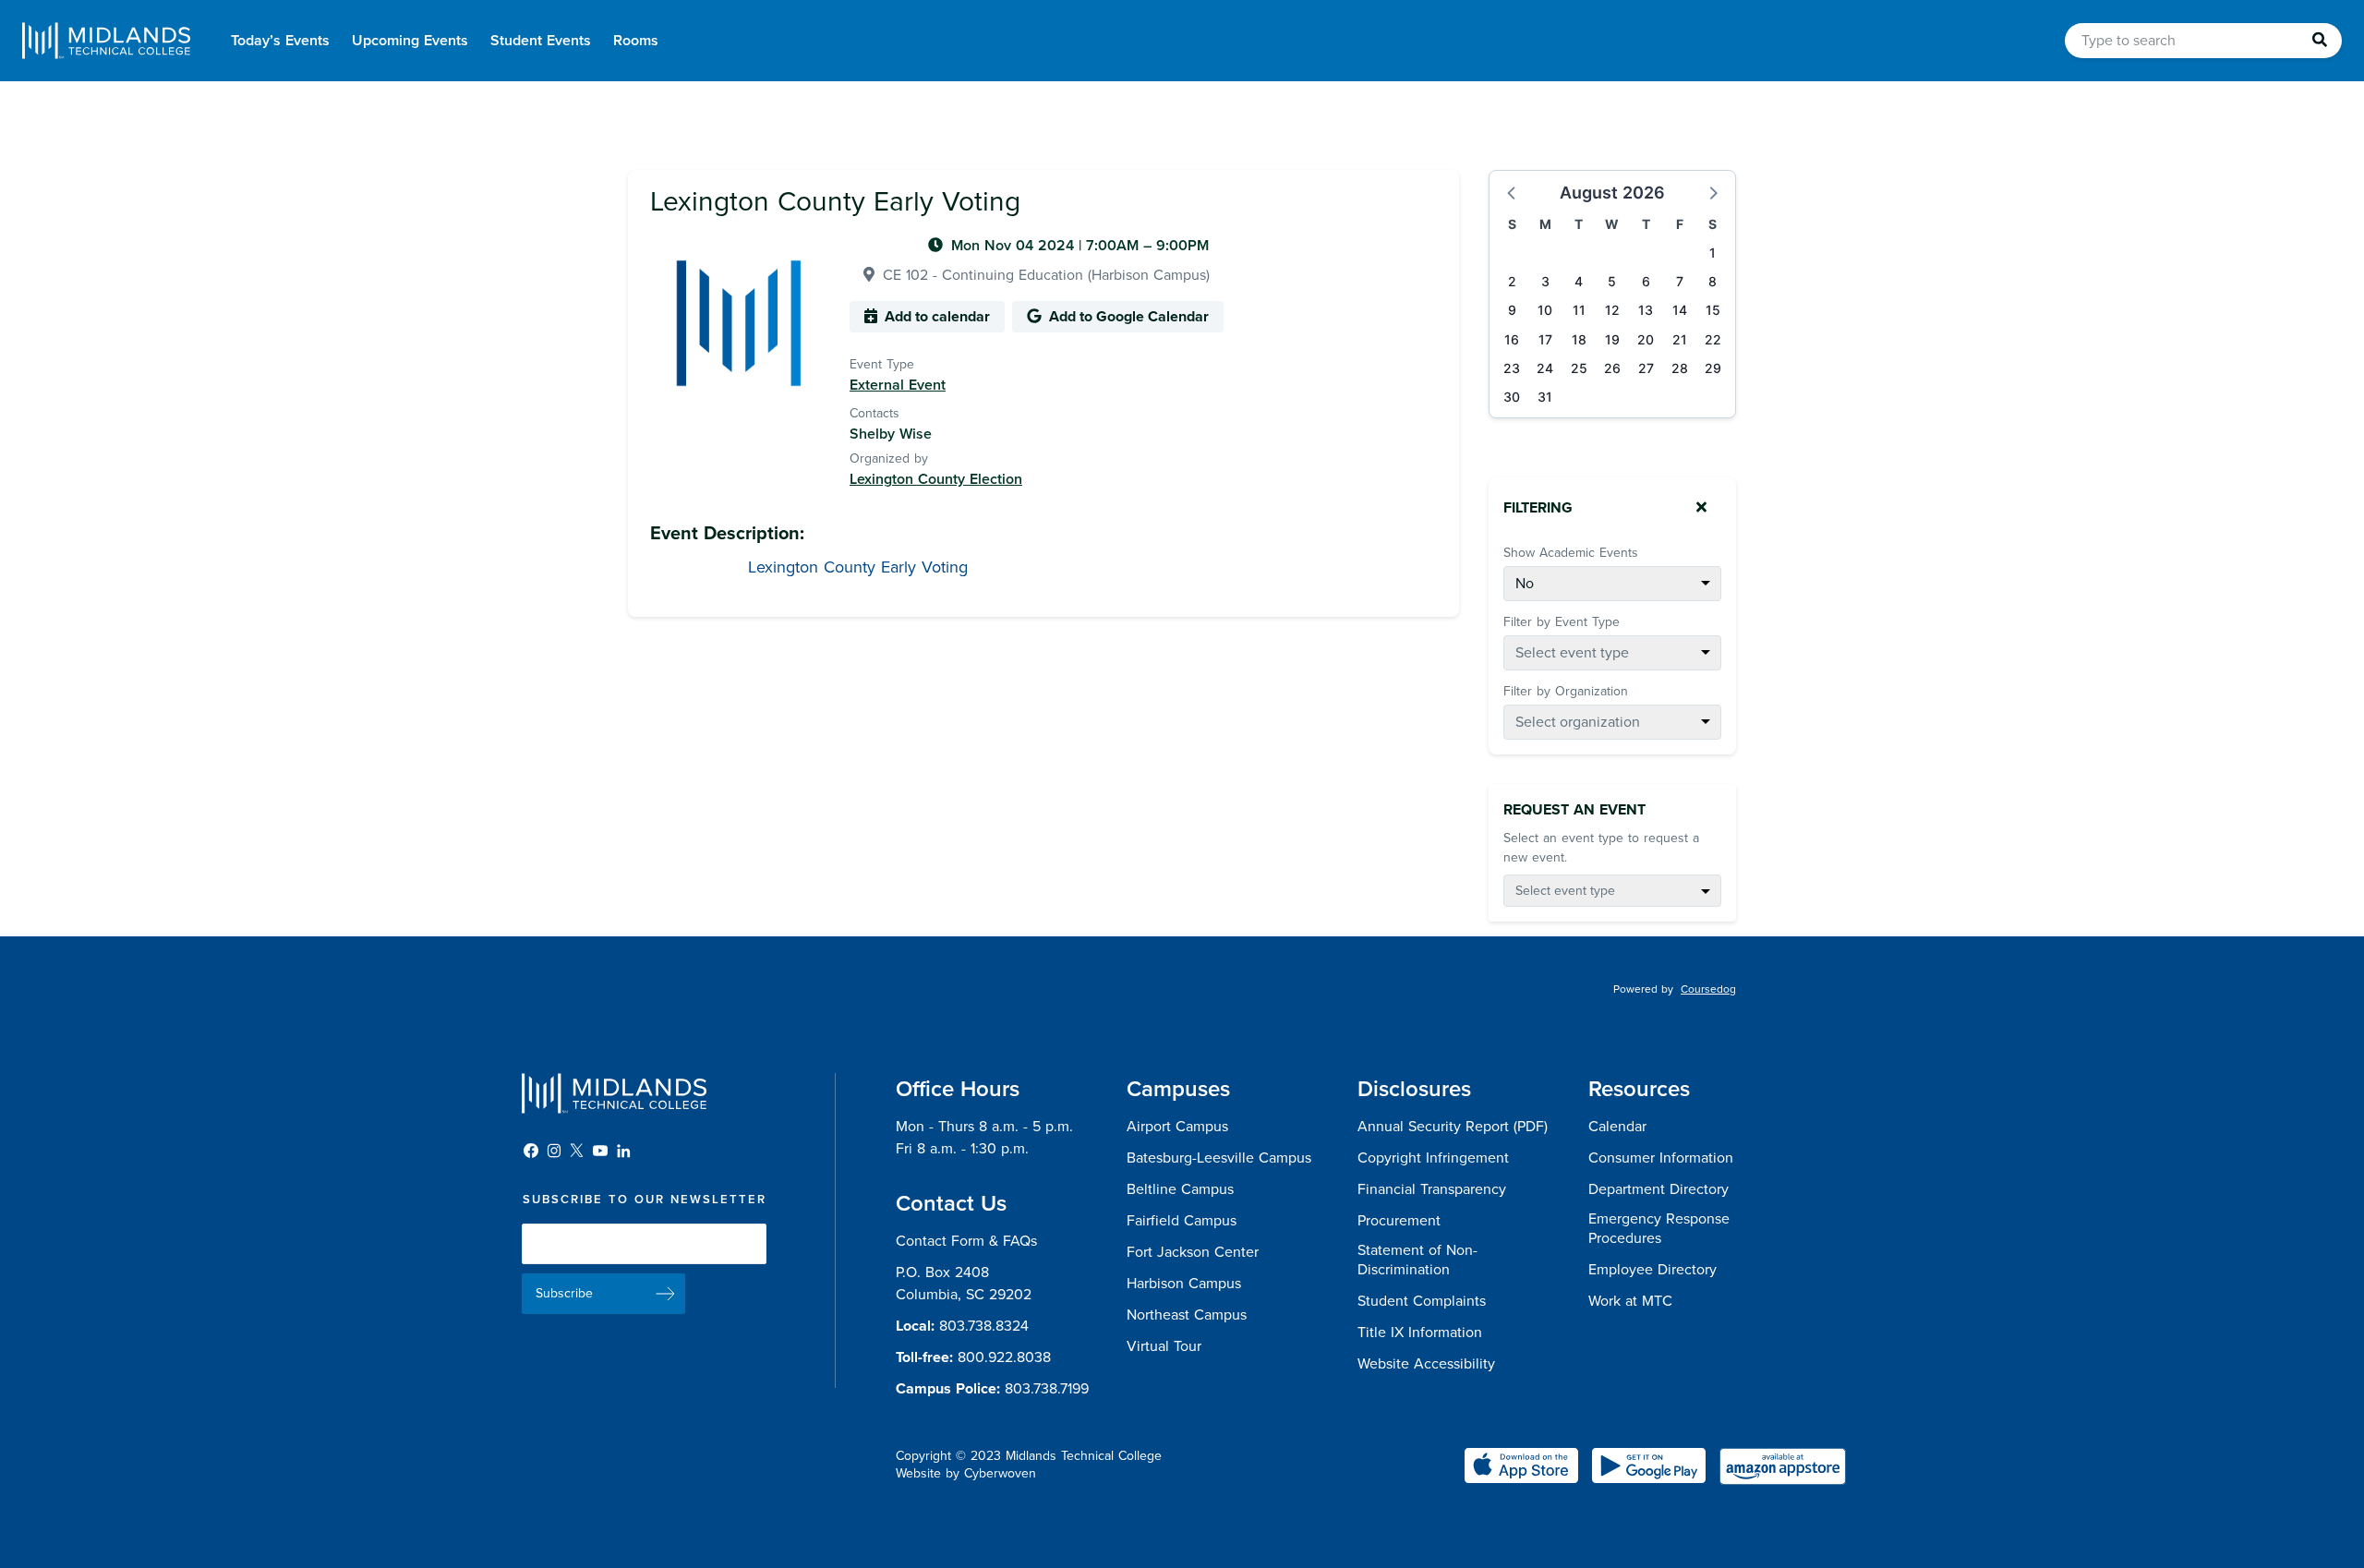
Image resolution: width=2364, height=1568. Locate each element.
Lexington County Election (936, 479)
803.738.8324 (984, 1326)
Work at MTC (1630, 1301)
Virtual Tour (1164, 1346)
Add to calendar (935, 317)
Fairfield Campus (1182, 1221)
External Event (898, 385)
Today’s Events (280, 41)
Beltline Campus (1180, 1189)
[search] (2203, 41)
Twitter (577, 1151)
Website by (966, 1473)
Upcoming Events (410, 41)
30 (1512, 397)
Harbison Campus (1184, 1284)
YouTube (600, 1151)
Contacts (874, 413)
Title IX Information (1420, 1333)
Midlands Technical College (614, 1093)
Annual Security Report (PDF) (1453, 1127)
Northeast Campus (1187, 1315)
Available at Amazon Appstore (1783, 1466)
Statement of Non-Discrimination (1417, 1260)
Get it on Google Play (1649, 1465)
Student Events (541, 41)
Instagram (554, 1151)
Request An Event (1574, 810)
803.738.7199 (1047, 1389)
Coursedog (1708, 989)
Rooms (636, 41)
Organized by (889, 458)
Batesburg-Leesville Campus (1219, 1158)
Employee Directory (1652, 1270)
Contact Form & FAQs (966, 1241)
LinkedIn (623, 1151)
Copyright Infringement (1433, 1158)
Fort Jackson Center (1193, 1252)
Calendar (1617, 1127)
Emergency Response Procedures (1659, 1229)
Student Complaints (1422, 1301)
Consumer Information (1661, 1158)
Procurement (1399, 1221)
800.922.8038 (1004, 1357)
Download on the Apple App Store (1521, 1465)
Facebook (531, 1151)
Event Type (882, 364)
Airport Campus (1177, 1127)
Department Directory (1658, 1189)
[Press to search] (2320, 41)
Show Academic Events (1571, 553)
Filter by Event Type (1562, 622)
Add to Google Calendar (1127, 317)
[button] (1513, 192)
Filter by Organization (1566, 691)
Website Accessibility (1426, 1364)
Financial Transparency (1432, 1189)
